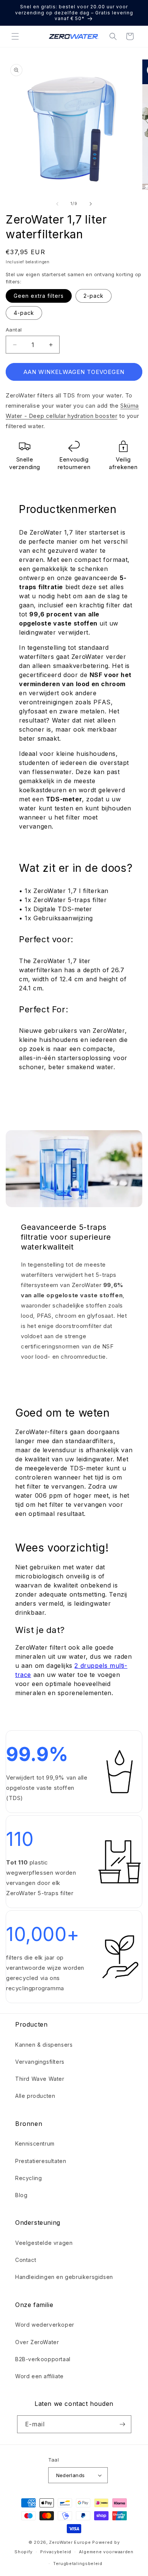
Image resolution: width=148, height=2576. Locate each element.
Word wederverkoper (45, 2325)
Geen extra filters (39, 296)
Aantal (14, 330)
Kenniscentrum (35, 2144)
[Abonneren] (123, 2424)
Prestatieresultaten (41, 2161)
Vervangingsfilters (40, 2062)
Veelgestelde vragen (44, 2243)
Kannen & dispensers (44, 2045)
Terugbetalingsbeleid (78, 2563)
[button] (15, 36)
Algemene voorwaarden (106, 2552)
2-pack (94, 296)
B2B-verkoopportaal (43, 2359)
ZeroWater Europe (70, 2542)
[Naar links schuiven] (57, 204)
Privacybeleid (56, 2552)
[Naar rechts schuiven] (91, 204)
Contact (26, 2260)
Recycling (28, 2178)
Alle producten (35, 2096)
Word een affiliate (39, 2376)
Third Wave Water (40, 2079)
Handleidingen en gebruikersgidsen (64, 2277)
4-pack (24, 313)
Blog (21, 2195)
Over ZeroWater (37, 2342)
